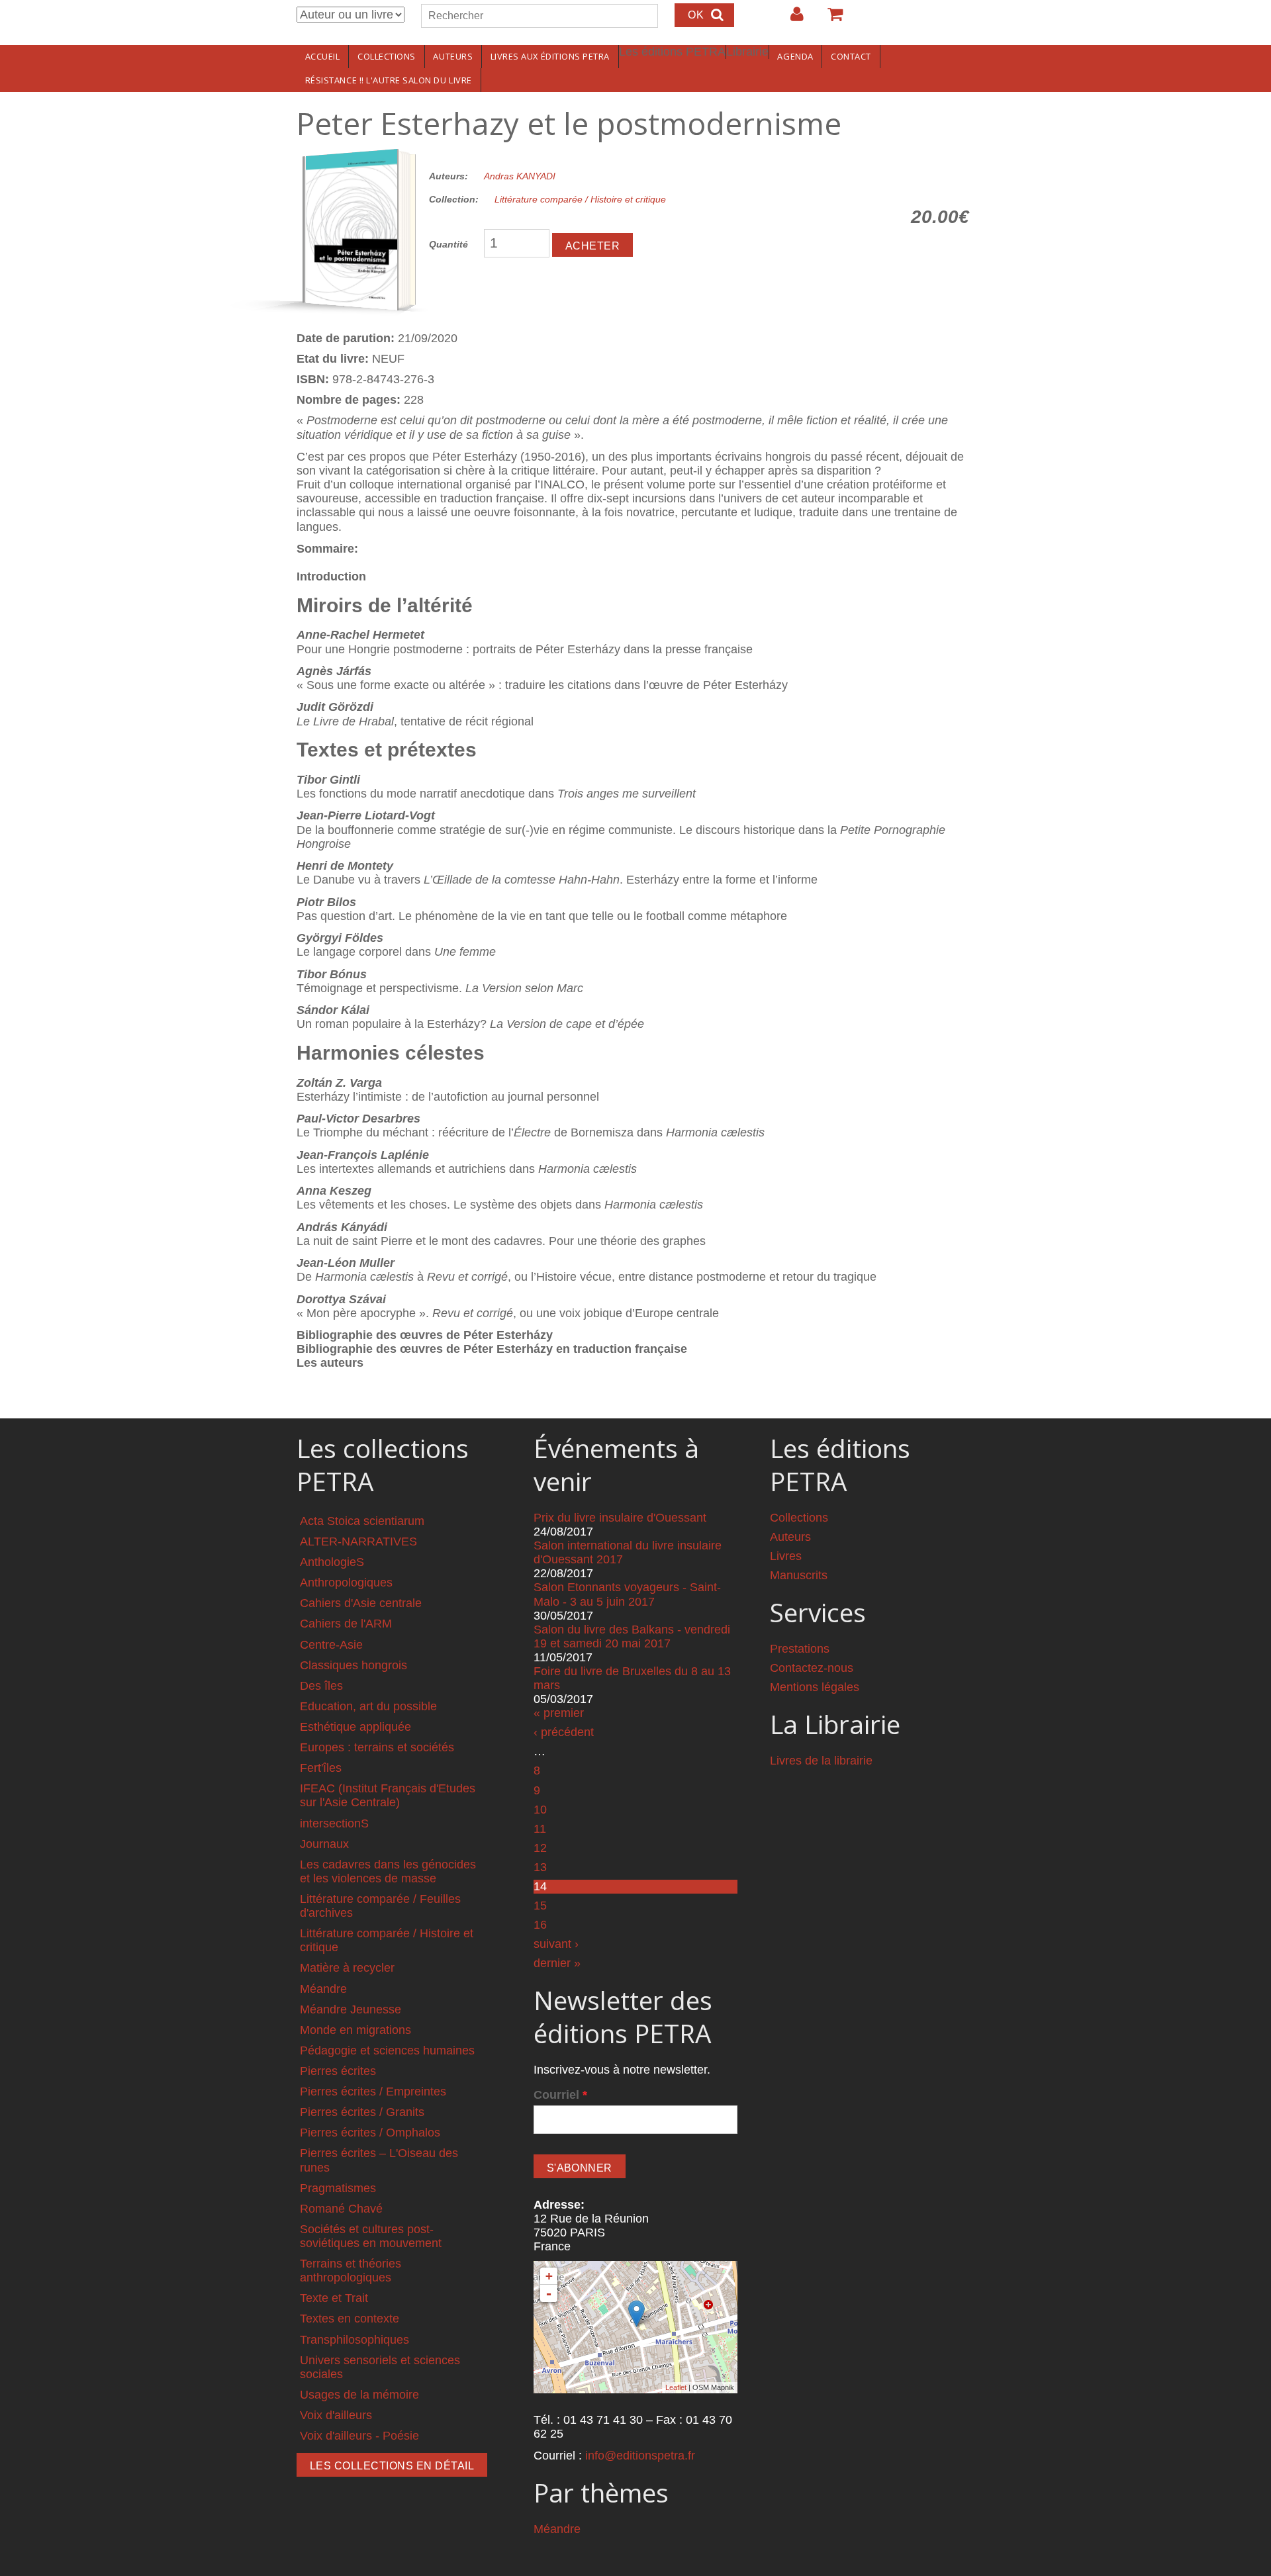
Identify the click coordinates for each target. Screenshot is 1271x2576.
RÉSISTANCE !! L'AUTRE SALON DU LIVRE (389, 80)
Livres (786, 1556)
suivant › (556, 1944)
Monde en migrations (355, 2030)
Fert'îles (321, 1768)
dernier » (557, 1963)
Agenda (795, 56)
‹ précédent (564, 1732)
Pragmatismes (338, 2188)
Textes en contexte (350, 2319)
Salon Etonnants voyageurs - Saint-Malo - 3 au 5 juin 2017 (627, 1594)
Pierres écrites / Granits (362, 2112)
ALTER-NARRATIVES (358, 1541)
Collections (387, 56)
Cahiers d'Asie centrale (361, 1603)
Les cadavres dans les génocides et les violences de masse (388, 1871)
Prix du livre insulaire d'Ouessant (620, 1518)
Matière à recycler (347, 1968)
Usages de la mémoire (359, 2395)
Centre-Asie (331, 1645)
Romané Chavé (341, 2209)
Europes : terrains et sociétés (377, 1747)
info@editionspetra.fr (640, 2456)
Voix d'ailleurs (336, 2415)
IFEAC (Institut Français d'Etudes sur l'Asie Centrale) (388, 1795)
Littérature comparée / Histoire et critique (580, 199)
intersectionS (334, 1823)
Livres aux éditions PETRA (550, 56)
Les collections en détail (392, 2466)
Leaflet (676, 2387)
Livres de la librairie (821, 1761)
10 (540, 1810)
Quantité (448, 244)
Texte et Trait (334, 2298)
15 (540, 1906)
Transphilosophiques (354, 2340)
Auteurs (453, 56)
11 (540, 1829)
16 (540, 1925)
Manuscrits (799, 1575)
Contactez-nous (812, 1668)
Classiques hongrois (353, 1665)
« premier (559, 1713)
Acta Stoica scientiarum (362, 1521)
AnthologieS (332, 1562)
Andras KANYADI (520, 176)
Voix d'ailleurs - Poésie (359, 2436)
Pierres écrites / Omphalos (370, 2133)
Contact (851, 56)
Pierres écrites (338, 2071)
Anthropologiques (346, 1583)
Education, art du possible (368, 1706)
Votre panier (829, 19)
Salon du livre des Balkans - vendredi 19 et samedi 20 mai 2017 (632, 1636)
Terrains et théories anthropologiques (351, 2271)
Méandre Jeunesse (351, 2009)
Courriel (560, 2095)
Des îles (321, 1686)
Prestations (800, 1649)
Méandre (323, 1989)
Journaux (324, 1844)
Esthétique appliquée (355, 1727)
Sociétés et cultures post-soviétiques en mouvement (371, 2236)
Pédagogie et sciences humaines (387, 2050)
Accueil (323, 56)
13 (540, 1867)
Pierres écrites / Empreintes (373, 2092)
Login (790, 19)
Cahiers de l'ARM (346, 1624)
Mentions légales (815, 1687)
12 (540, 1848)
